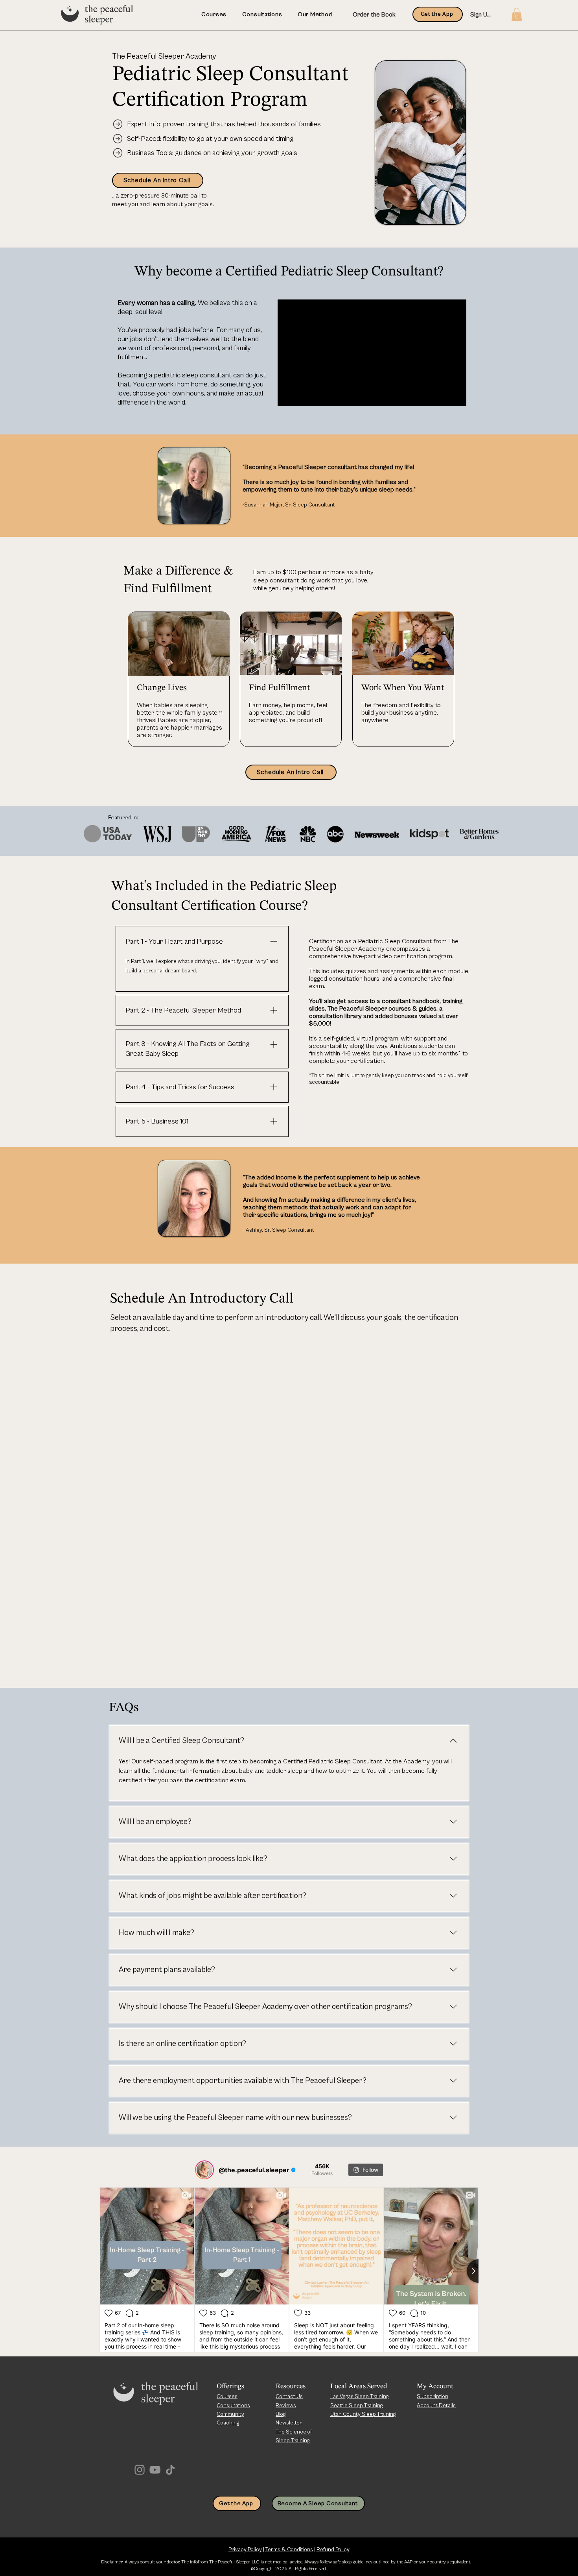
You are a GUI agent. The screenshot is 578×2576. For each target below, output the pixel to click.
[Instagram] (140, 2470)
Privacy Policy (245, 2550)
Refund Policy (333, 2550)
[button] (517, 14)
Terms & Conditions (289, 2550)
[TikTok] (170, 2470)
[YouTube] (155, 2470)
